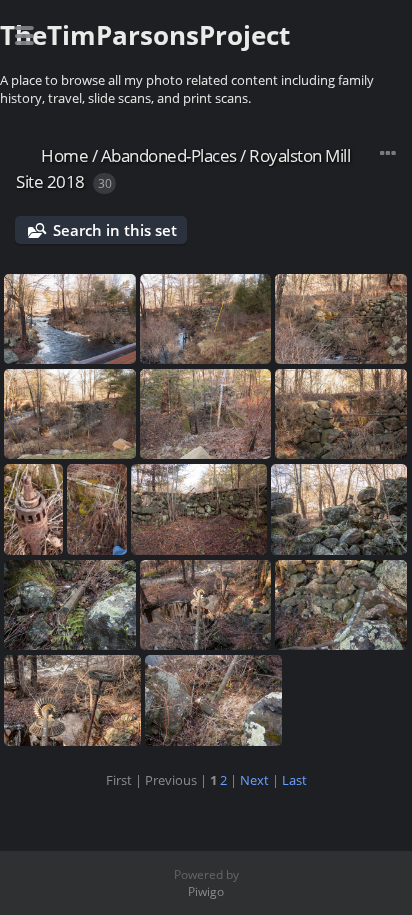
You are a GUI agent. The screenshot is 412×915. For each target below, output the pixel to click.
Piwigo (206, 891)
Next (254, 780)
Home (64, 155)
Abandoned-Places (169, 155)
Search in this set (115, 230)
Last (294, 780)
